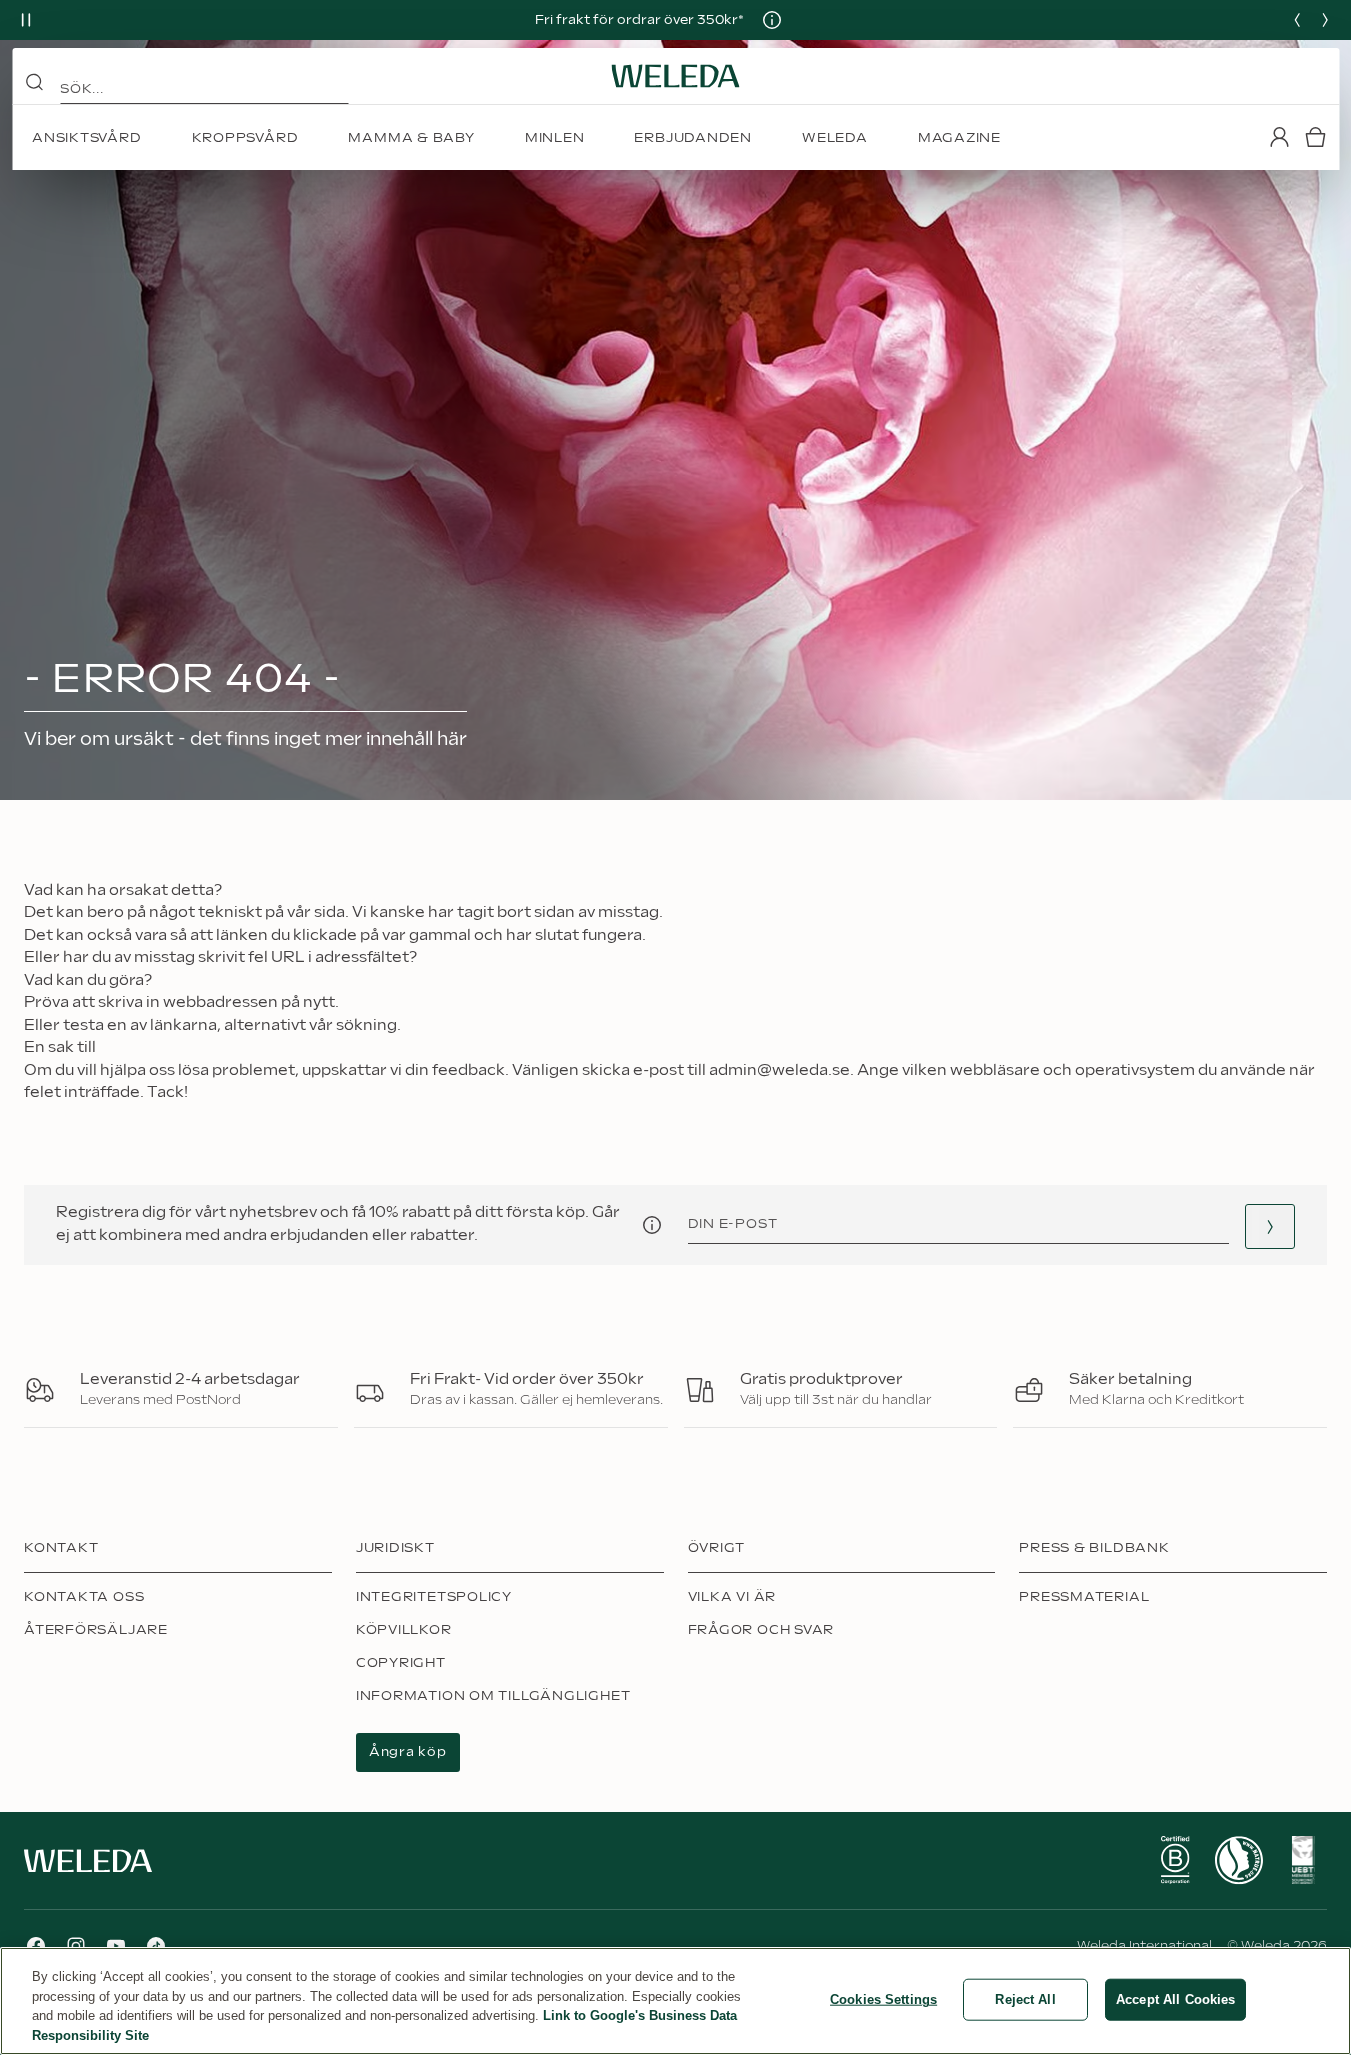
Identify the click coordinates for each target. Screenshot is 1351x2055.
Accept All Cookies (1175, 1999)
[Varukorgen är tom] (1315, 137)
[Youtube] (116, 1946)
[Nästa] (1325, 20)
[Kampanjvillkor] (772, 20)
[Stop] (26, 20)
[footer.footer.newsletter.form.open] (1270, 1226)
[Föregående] (1297, 20)
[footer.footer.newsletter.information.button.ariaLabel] (652, 1225)
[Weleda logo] (676, 76)
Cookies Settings (883, 1999)
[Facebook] (36, 1946)
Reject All (1025, 1999)
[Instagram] (76, 1946)
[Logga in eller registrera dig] (1279, 137)
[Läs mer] (1175, 1860)
